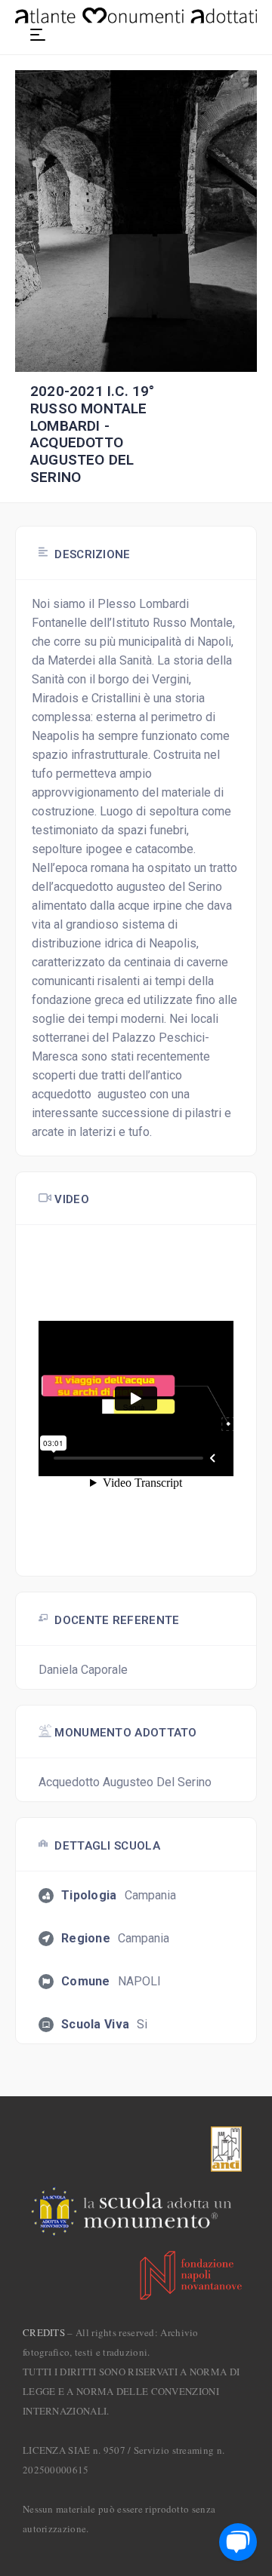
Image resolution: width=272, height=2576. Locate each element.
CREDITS (44, 2332)
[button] (38, 35)
